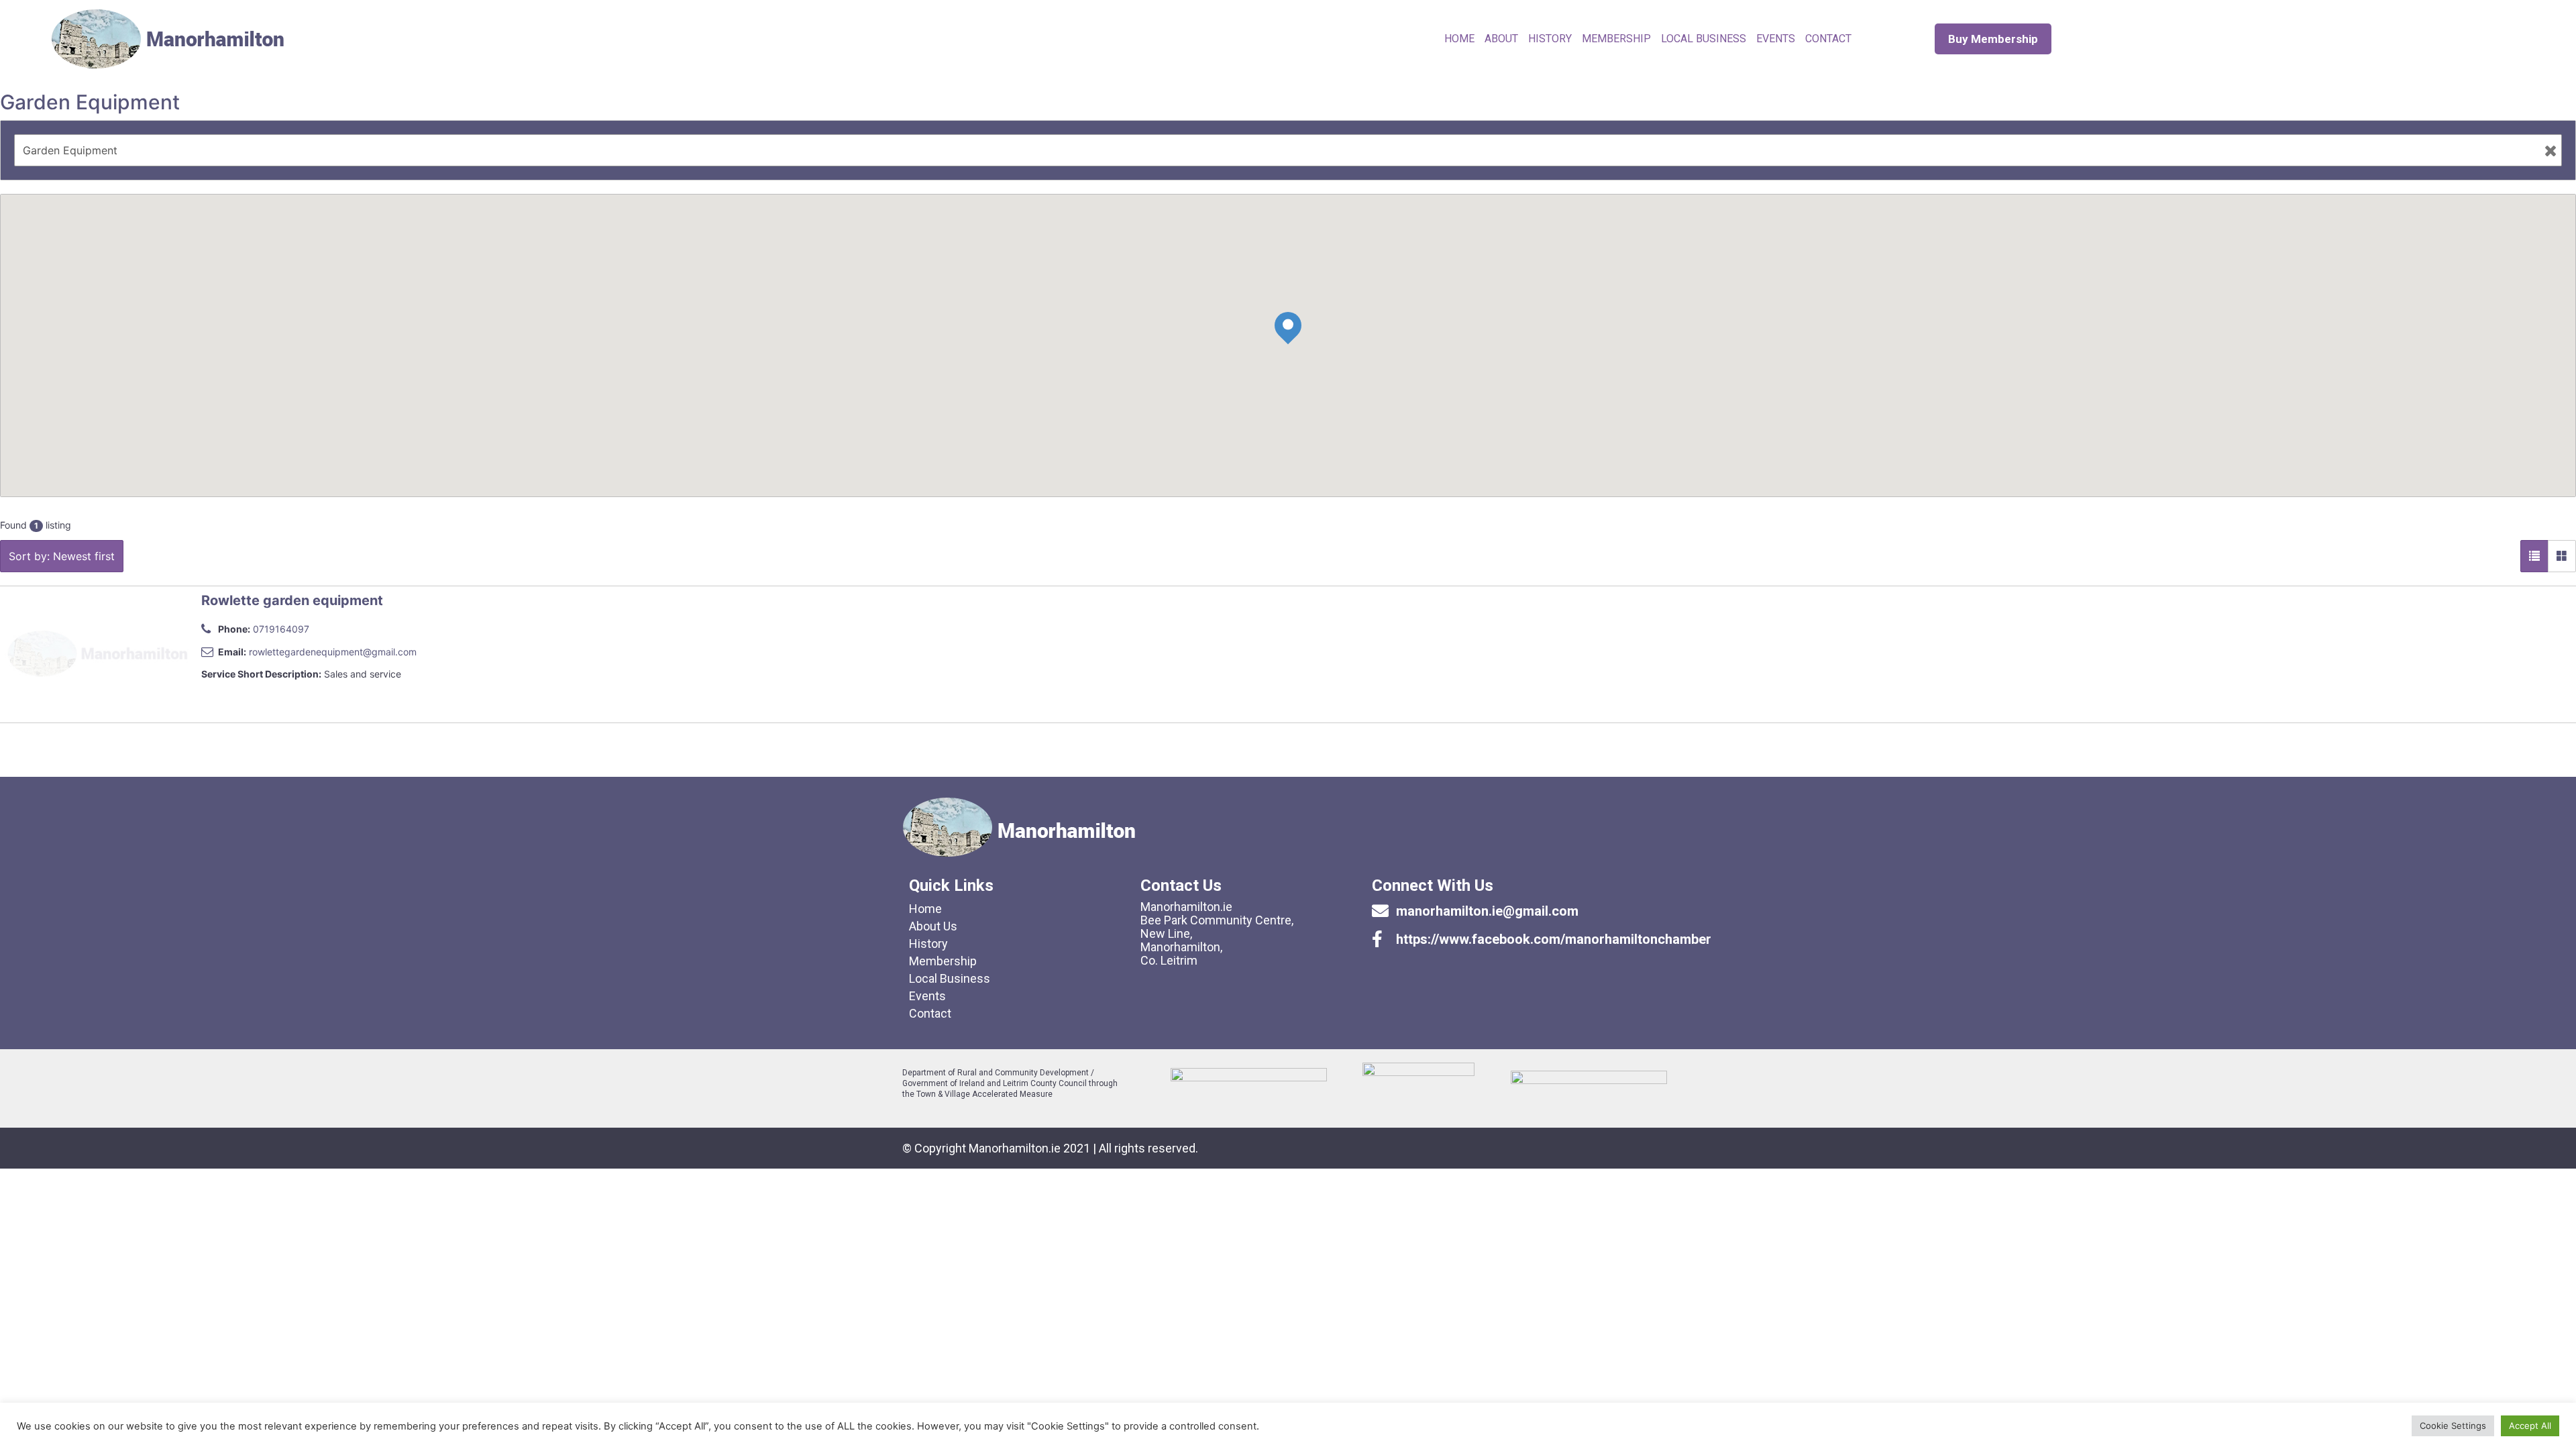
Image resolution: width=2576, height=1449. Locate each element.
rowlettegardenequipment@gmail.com (333, 652)
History (1550, 39)
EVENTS (1776, 39)
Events (927, 996)
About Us (933, 926)
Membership (943, 961)
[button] (1993, 39)
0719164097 (281, 629)
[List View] (2534, 556)
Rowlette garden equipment (292, 600)
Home (1459, 39)
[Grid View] (2562, 556)
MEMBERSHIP (1616, 39)
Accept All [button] (2530, 1426)
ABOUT (1501, 39)
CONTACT (1828, 39)
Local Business (1704, 39)
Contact (930, 1013)
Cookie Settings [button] (2453, 1426)
